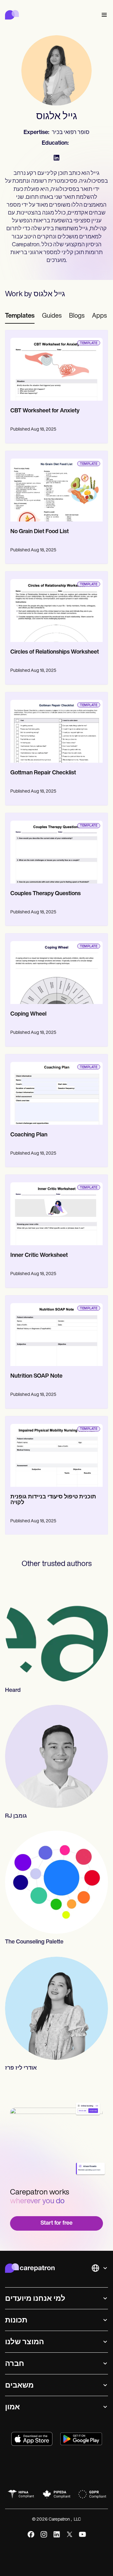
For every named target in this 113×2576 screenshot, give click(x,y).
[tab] (20, 316)
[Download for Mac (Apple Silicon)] (32, 2439)
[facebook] (31, 2534)
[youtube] (82, 2534)
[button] (103, 15)
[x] (70, 2534)
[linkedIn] (57, 2534)
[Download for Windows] (81, 2439)
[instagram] (44, 2534)
